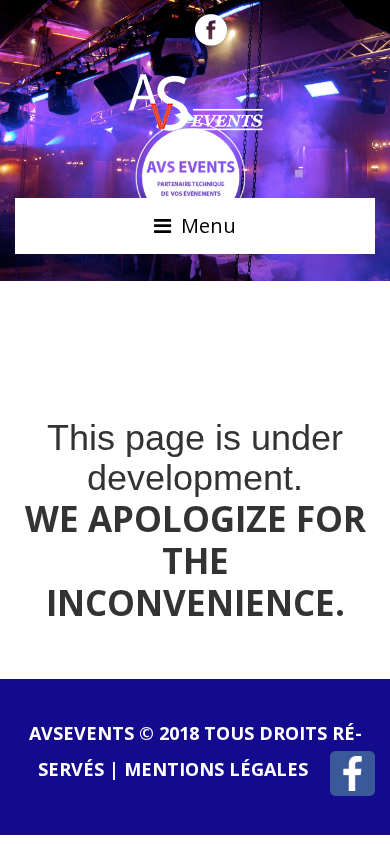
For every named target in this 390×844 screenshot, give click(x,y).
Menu (208, 225)
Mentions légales (216, 769)
